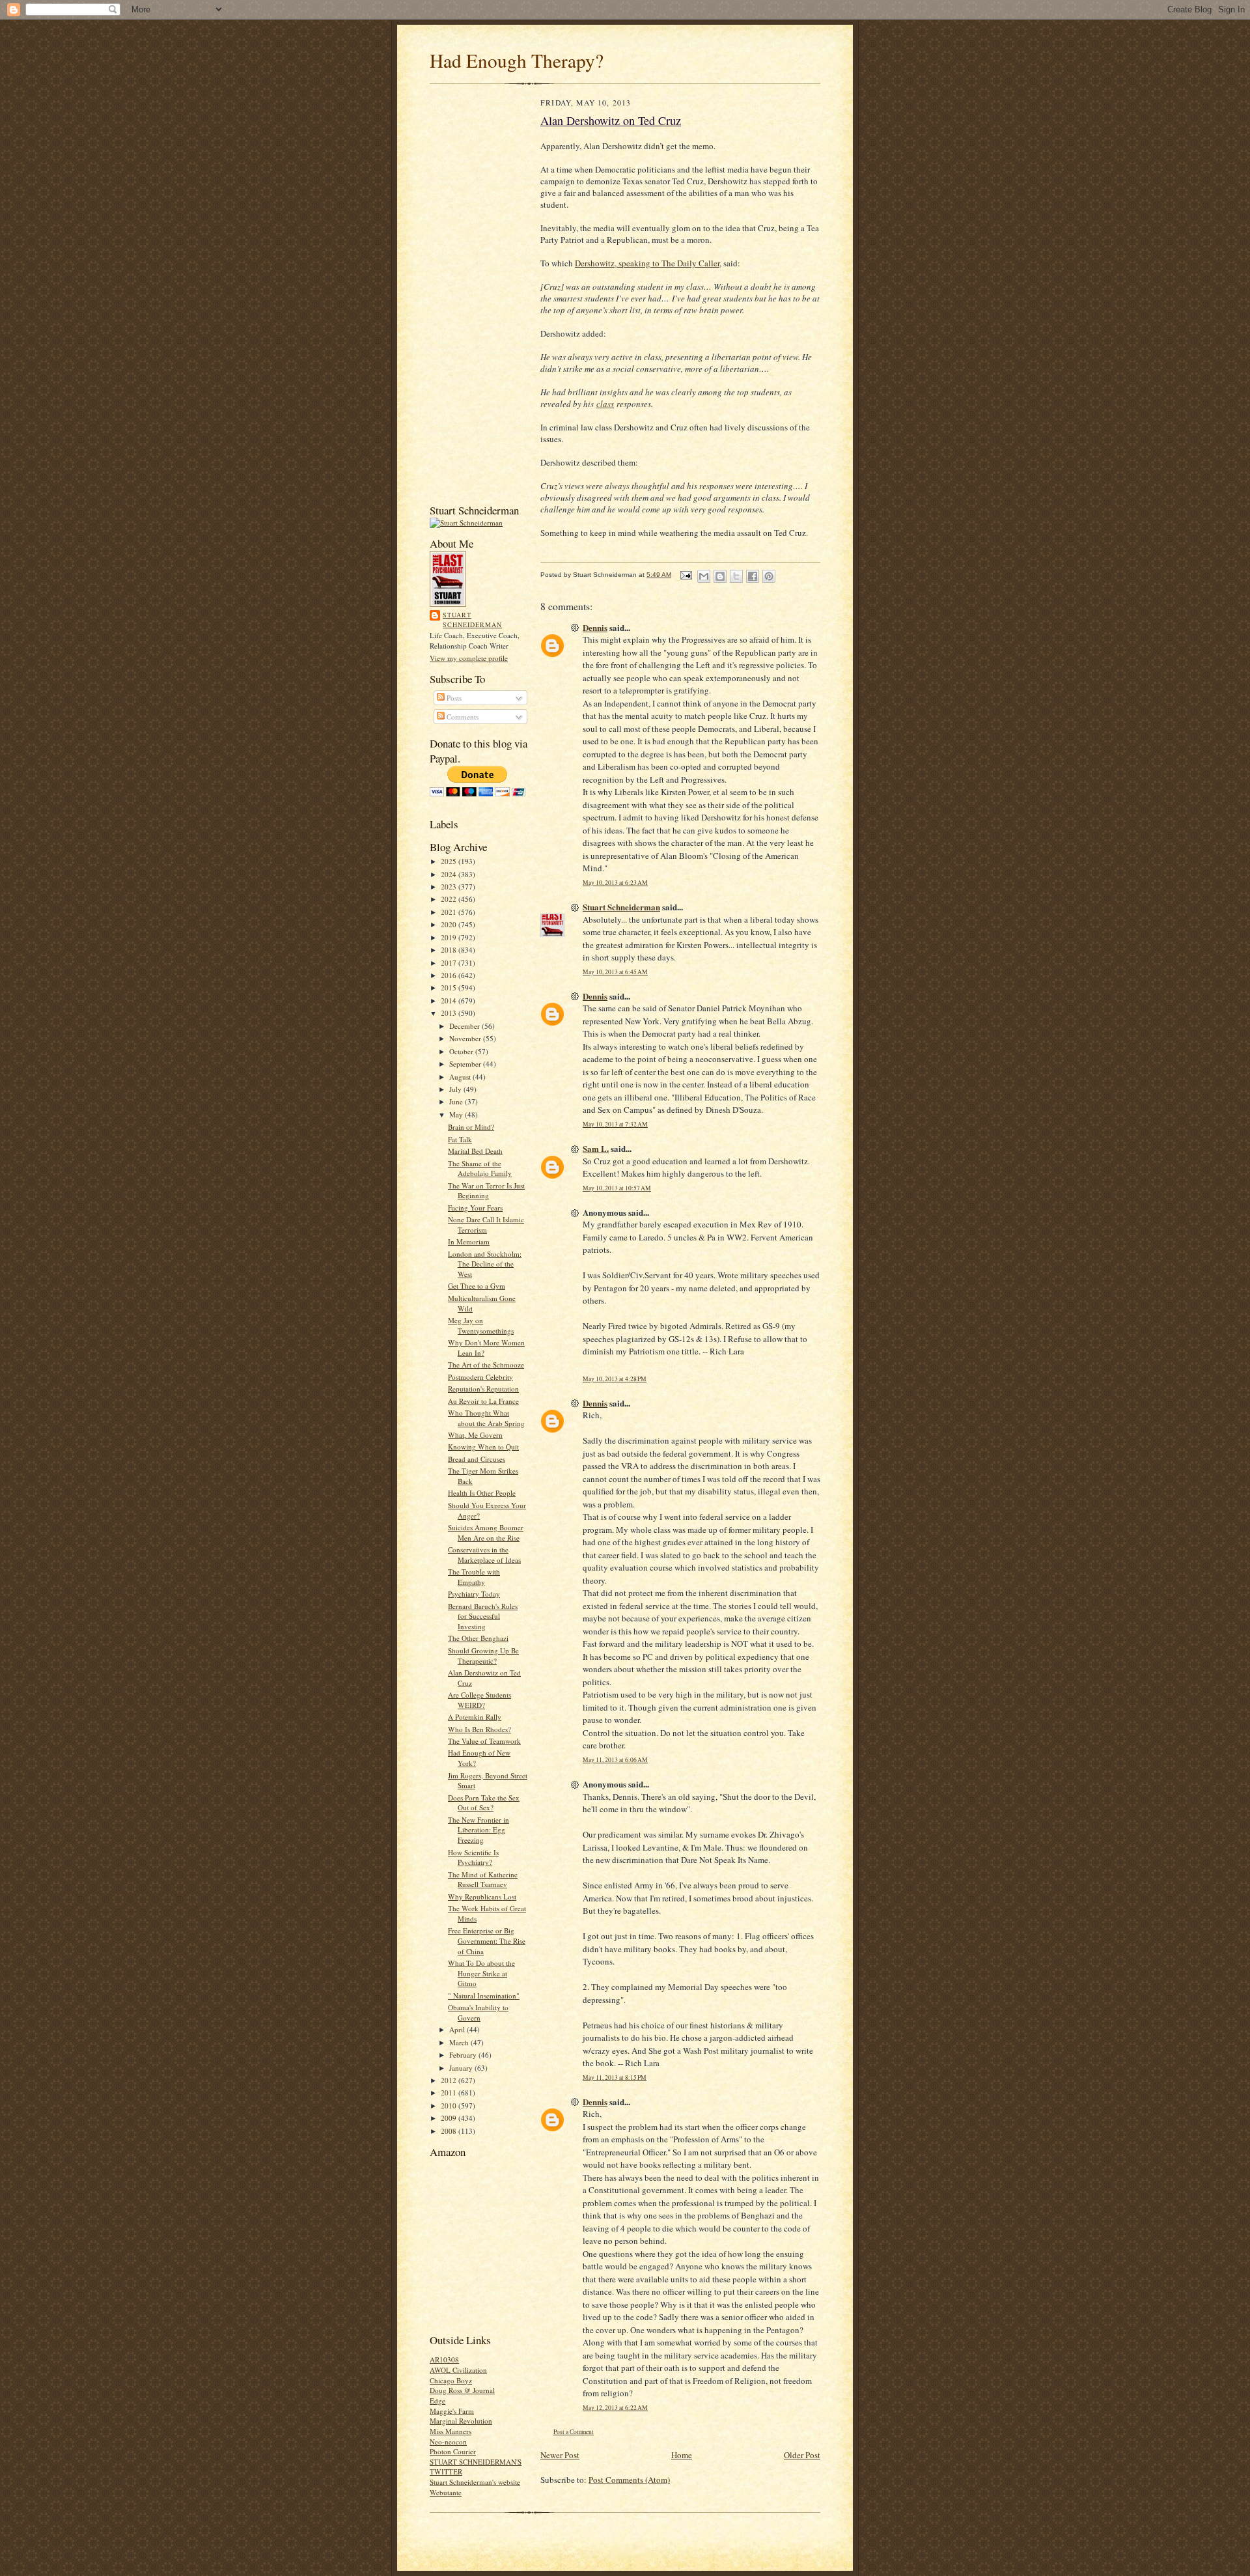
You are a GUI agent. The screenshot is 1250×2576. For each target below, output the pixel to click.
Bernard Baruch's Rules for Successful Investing (483, 1616)
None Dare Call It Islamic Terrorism (486, 1225)
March (460, 2042)
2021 (450, 912)
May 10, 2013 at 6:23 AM (615, 883)
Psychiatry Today (474, 1594)
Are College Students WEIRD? (479, 1700)
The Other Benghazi (478, 1638)
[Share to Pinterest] (769, 576)
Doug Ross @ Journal (462, 2390)
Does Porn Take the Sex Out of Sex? (484, 1803)
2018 (450, 950)
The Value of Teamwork (484, 1741)
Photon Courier (453, 2451)
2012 (450, 2080)
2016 (450, 975)
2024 (450, 874)
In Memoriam (469, 1241)
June (457, 1101)
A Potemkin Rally (475, 1717)
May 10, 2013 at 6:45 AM (615, 972)
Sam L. (596, 1148)
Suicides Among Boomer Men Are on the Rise (486, 1533)
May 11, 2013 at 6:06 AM (615, 1760)
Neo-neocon (448, 2442)
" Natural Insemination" (484, 1995)
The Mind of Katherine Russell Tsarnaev (483, 1880)
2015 (450, 987)
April (458, 2029)
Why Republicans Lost (482, 1897)
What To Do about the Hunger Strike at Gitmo (481, 1973)
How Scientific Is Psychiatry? (473, 1857)
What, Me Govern (475, 1435)
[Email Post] (686, 575)
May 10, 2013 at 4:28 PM (615, 1379)
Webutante (446, 2492)
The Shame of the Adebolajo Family (480, 1169)
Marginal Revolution (461, 2421)
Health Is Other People (482, 1493)
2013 (450, 1013)
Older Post (802, 2455)
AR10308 (444, 2359)
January (462, 2068)
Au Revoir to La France (483, 1401)
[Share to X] (736, 576)
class (605, 404)
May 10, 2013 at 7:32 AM (615, 1124)
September (466, 1064)
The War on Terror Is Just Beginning (486, 1191)
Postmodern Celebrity (480, 1377)
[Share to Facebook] (753, 576)
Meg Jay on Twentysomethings (481, 1325)
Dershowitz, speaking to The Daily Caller (647, 263)
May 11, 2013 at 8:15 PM (615, 2078)
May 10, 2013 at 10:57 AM (617, 1188)
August (461, 1077)
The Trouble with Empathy (474, 1577)
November (466, 1038)
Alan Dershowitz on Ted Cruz (611, 120)
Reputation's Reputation (483, 1389)
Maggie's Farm (452, 2411)
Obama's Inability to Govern (478, 2012)
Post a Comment (574, 2432)
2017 (450, 963)
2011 (450, 2093)
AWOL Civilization (458, 2370)
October (462, 1051)
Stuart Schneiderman (472, 620)
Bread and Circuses (477, 1459)
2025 (450, 861)
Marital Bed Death (475, 1151)
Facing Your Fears (475, 1208)
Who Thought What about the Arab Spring (486, 1418)
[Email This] (704, 576)
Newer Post (560, 2455)
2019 (450, 937)
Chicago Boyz (451, 2380)
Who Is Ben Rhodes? (479, 1729)
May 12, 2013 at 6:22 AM (615, 2408)
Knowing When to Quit (483, 1447)
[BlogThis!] (720, 576)
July (456, 1089)
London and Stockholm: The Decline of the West (485, 1264)
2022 (450, 899)
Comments (462, 717)
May (457, 1114)
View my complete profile (469, 658)
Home (682, 2455)
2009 (450, 2118)
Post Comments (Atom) (629, 2480)
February (464, 2055)
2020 (450, 924)
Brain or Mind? (471, 1127)
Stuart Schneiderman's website (475, 2482)
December (465, 1026)
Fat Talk (460, 1139)
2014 (450, 1001)
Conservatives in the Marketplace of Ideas (484, 1555)
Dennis (595, 627)
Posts (453, 698)
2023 (450, 887)
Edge (437, 2401)
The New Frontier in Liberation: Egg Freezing (479, 1830)
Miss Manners (451, 2431)
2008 (450, 2131)
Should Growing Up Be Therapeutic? (483, 1656)
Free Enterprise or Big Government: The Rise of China (487, 1940)
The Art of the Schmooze (486, 1365)
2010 (450, 2106)
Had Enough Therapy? (517, 60)
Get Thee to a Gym (477, 1286)
